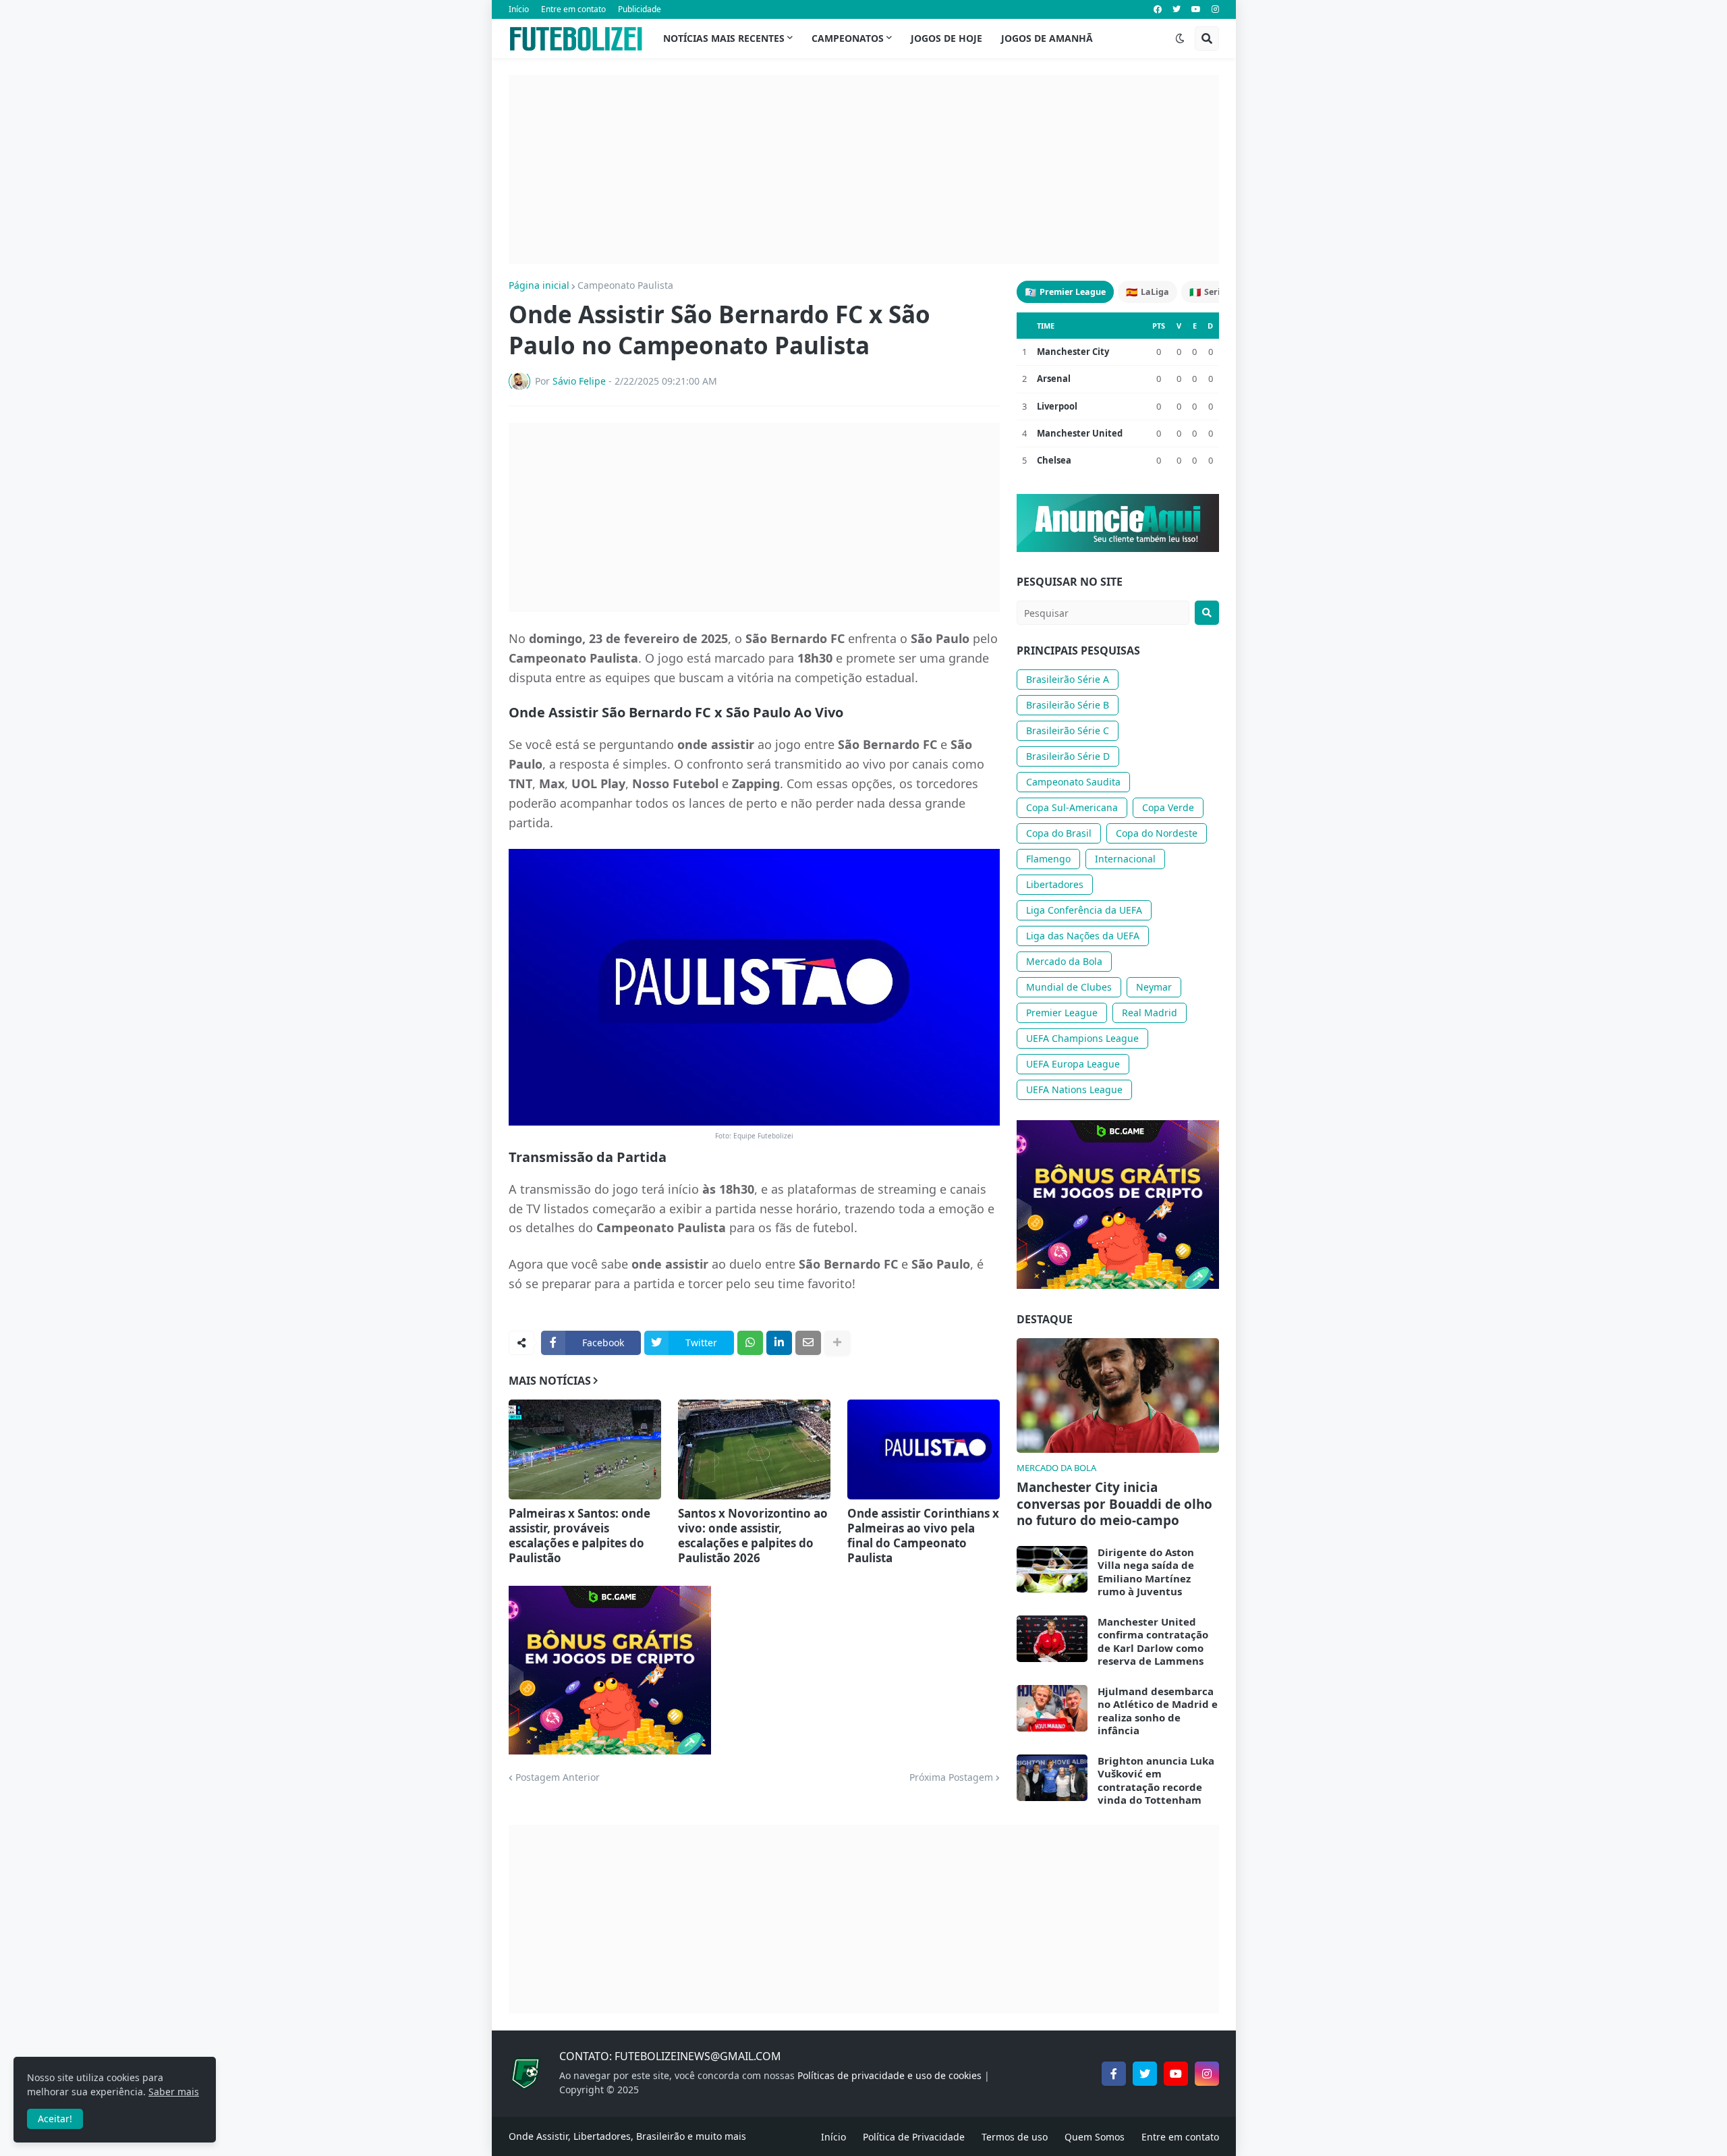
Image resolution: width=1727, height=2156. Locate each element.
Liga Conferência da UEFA (1084, 910)
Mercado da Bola (1064, 961)
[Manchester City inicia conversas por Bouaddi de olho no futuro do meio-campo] (1118, 1395)
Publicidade (640, 9)
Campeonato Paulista (625, 285)
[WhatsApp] (750, 1343)
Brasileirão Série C (1068, 730)
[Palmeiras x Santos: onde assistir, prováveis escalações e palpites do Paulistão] (585, 1449)
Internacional (1125, 859)
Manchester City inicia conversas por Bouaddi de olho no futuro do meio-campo (1114, 1504)
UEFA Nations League (1074, 1089)
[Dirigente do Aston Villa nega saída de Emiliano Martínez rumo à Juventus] (1052, 1569)
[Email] (808, 1343)
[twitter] (1177, 9)
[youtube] (1196, 9)
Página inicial (539, 285)
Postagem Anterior (558, 1777)
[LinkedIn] (779, 1343)
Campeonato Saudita (1073, 782)
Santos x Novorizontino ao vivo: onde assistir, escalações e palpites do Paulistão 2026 (753, 1536)
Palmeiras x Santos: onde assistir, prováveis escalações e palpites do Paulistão (579, 1536)
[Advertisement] (864, 169)
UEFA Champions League (1082, 1038)
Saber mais (174, 2092)
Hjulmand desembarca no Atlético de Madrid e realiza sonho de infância (1158, 1711)
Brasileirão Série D (1068, 756)
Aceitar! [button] (55, 2119)
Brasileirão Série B (1068, 705)
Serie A (1211, 292)
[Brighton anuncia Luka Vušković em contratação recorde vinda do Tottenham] (1052, 1778)
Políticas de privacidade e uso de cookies (889, 2075)
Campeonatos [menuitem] (848, 38)
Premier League (1065, 292)
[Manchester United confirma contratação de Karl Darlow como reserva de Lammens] (1052, 1639)
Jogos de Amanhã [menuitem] (1047, 38)
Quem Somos (1095, 2137)
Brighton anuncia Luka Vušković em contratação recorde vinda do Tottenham (1156, 1781)
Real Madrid (1150, 1013)
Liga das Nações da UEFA (1083, 936)
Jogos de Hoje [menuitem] (946, 38)
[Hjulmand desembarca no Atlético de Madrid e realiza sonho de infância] (1052, 1708)
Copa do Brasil (1059, 833)
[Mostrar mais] (837, 1343)
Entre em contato (573, 9)
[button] (1180, 38)
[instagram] (1215, 9)
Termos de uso (1015, 2137)
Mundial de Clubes (1069, 987)
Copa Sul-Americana (1072, 807)
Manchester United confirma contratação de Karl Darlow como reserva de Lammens (1153, 1642)
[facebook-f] (1114, 2074)
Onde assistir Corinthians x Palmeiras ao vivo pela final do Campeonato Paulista (923, 1536)
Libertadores (1055, 884)
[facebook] (1158, 9)
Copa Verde (1168, 807)
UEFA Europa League (1073, 1064)
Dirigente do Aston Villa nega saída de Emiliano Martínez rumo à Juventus (1146, 1572)
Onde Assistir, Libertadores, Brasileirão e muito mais (627, 2136)
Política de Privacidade (914, 2137)
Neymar (1154, 987)
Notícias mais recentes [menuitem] (724, 38)
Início (519, 9)
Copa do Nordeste (1157, 833)
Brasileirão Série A (1068, 679)
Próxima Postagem (951, 1777)
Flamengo (1048, 859)
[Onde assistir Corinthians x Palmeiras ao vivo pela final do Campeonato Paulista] (924, 1449)
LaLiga (1148, 292)
